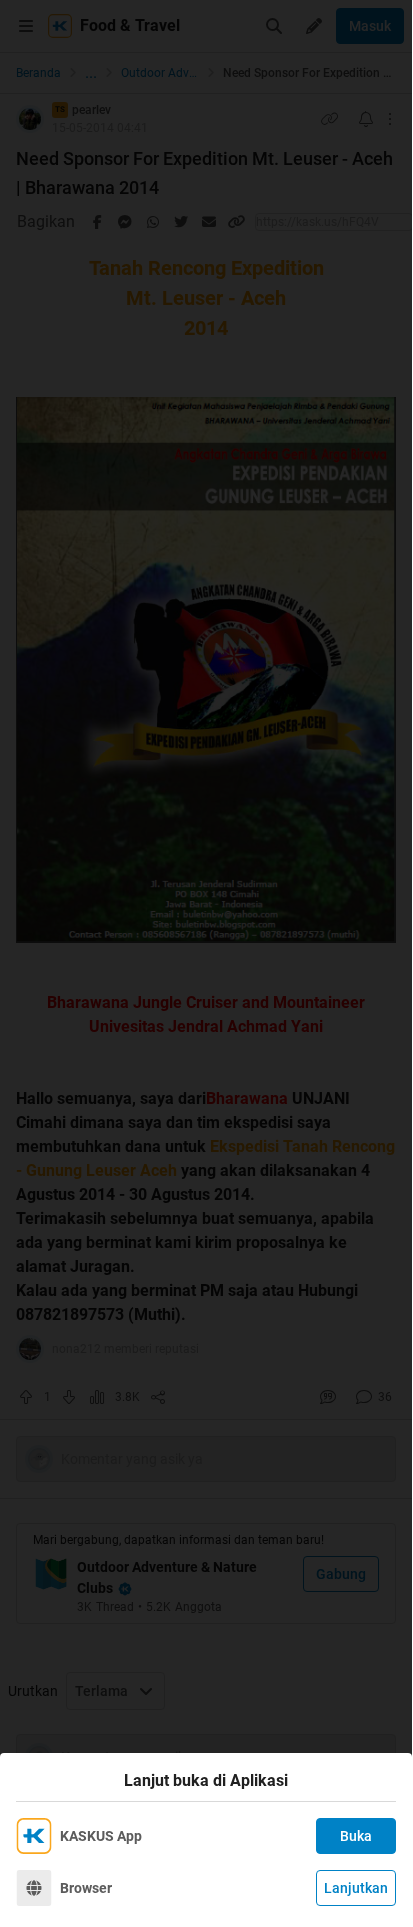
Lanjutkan (356, 1888)
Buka (356, 1836)
